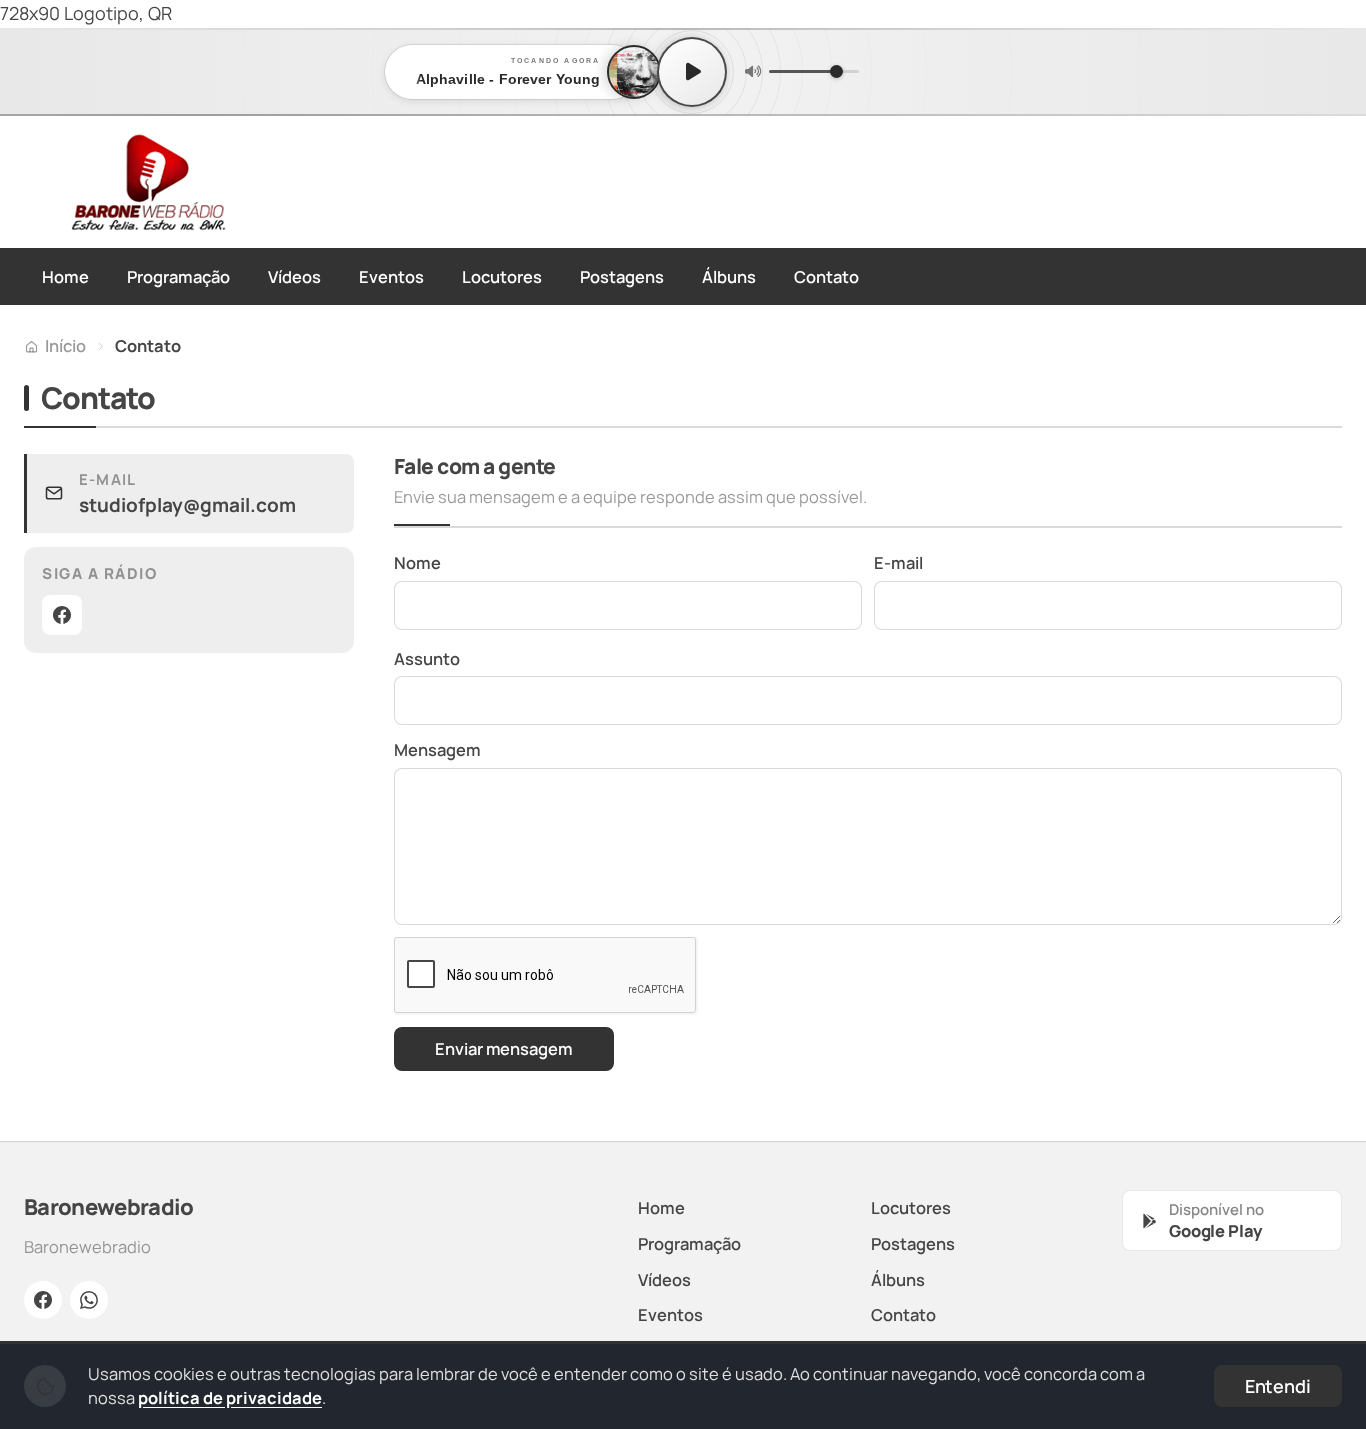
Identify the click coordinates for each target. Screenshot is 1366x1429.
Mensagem (437, 749)
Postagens (622, 276)
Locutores (502, 276)
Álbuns (729, 276)
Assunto (427, 658)
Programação (178, 276)
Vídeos (294, 276)
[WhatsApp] (89, 1300)
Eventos (391, 276)
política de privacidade (230, 1397)
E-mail (898, 562)
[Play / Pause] (692, 72)
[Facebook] (62, 615)
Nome (417, 562)
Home (65, 276)
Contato (826, 276)
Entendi (1278, 1386)
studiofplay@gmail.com (187, 505)
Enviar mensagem (504, 1048)
